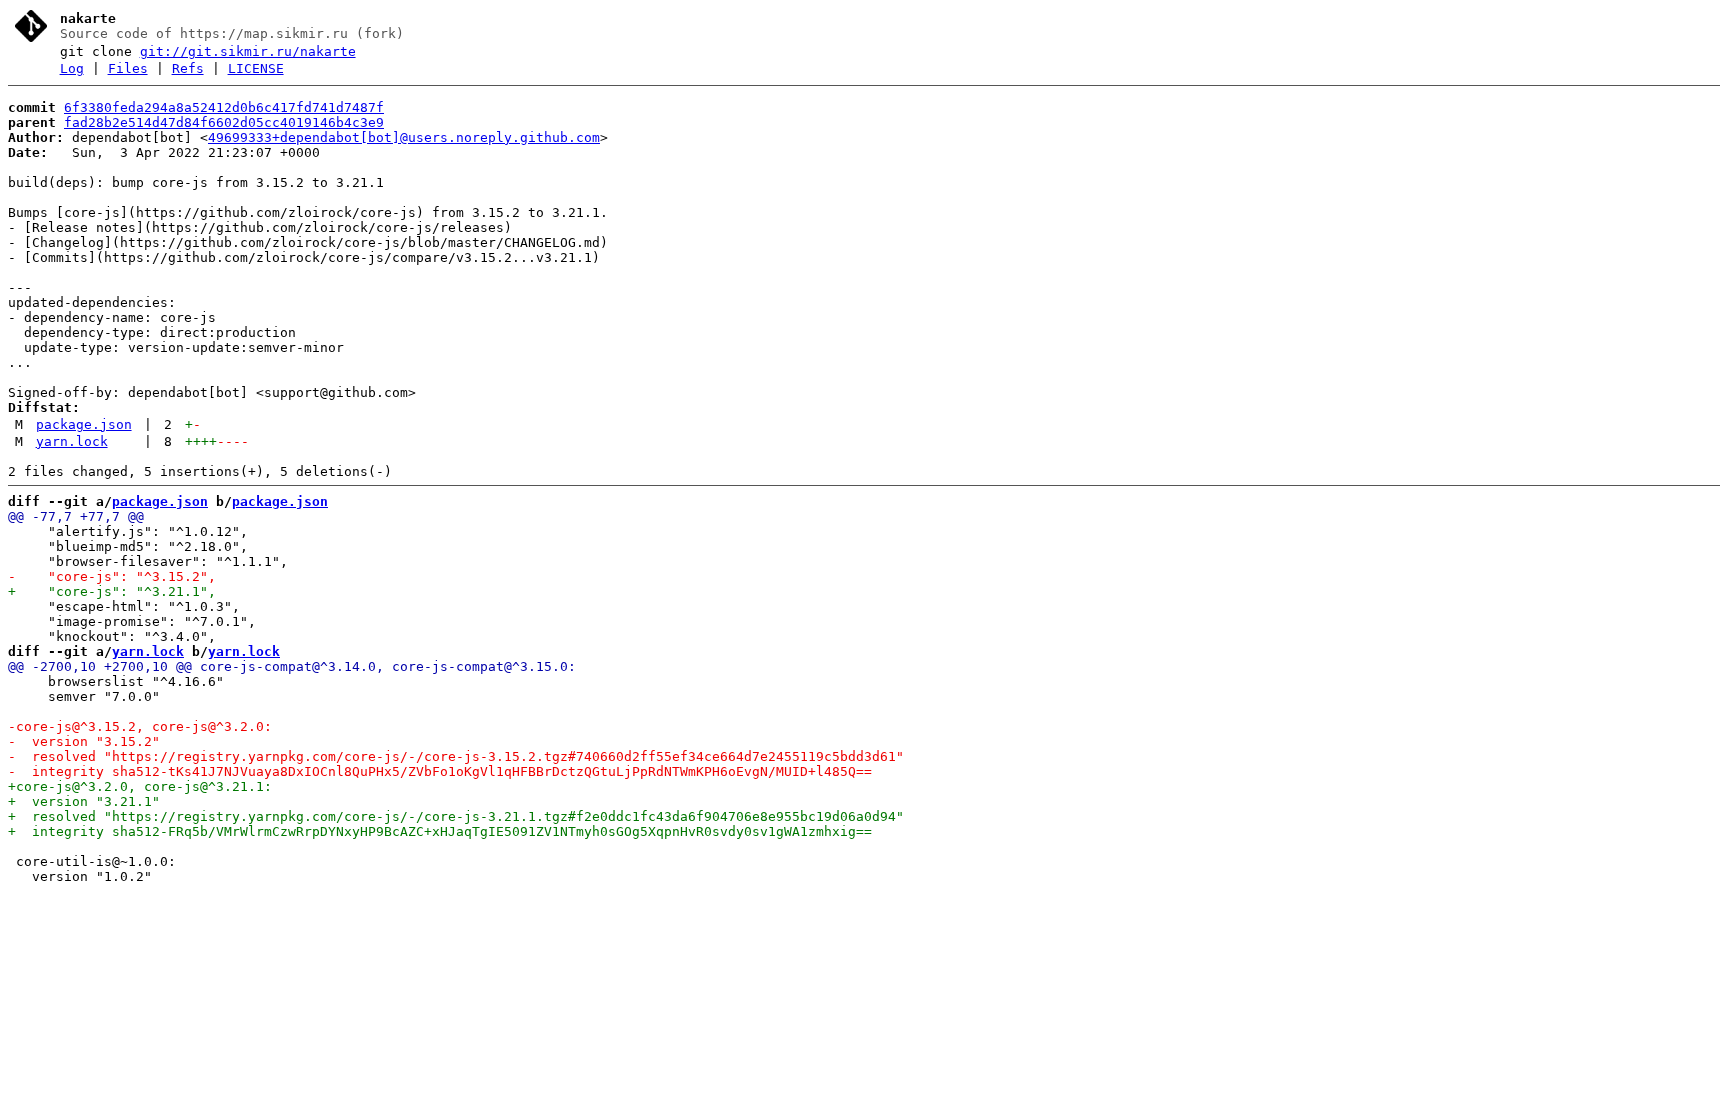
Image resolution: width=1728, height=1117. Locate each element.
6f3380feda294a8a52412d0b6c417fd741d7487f (224, 107)
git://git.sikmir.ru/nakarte (248, 51)
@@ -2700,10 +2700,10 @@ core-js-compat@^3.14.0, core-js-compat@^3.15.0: (292, 666)
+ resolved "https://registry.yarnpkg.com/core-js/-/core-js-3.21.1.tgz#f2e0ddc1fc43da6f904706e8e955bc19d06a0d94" (456, 816)
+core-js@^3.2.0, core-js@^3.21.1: (140, 786)
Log (72, 68)
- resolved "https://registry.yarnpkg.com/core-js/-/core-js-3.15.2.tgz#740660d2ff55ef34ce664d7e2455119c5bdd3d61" (456, 756)
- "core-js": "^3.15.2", (112, 576)
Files (128, 68)
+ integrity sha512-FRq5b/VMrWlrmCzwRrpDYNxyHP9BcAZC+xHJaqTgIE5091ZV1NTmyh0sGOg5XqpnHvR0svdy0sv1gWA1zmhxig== (440, 831)
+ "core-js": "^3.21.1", (112, 591)
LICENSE (256, 68)
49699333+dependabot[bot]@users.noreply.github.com (404, 137)
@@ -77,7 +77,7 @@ (76, 516)
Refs (188, 68)
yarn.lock (72, 441)
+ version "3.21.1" (84, 801)
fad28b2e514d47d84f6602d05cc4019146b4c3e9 (224, 122)
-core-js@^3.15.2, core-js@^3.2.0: (140, 726)
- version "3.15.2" (84, 741)
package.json (84, 424)
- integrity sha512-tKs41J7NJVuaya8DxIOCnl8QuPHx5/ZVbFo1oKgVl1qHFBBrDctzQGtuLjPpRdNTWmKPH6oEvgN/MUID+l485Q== (440, 771)
